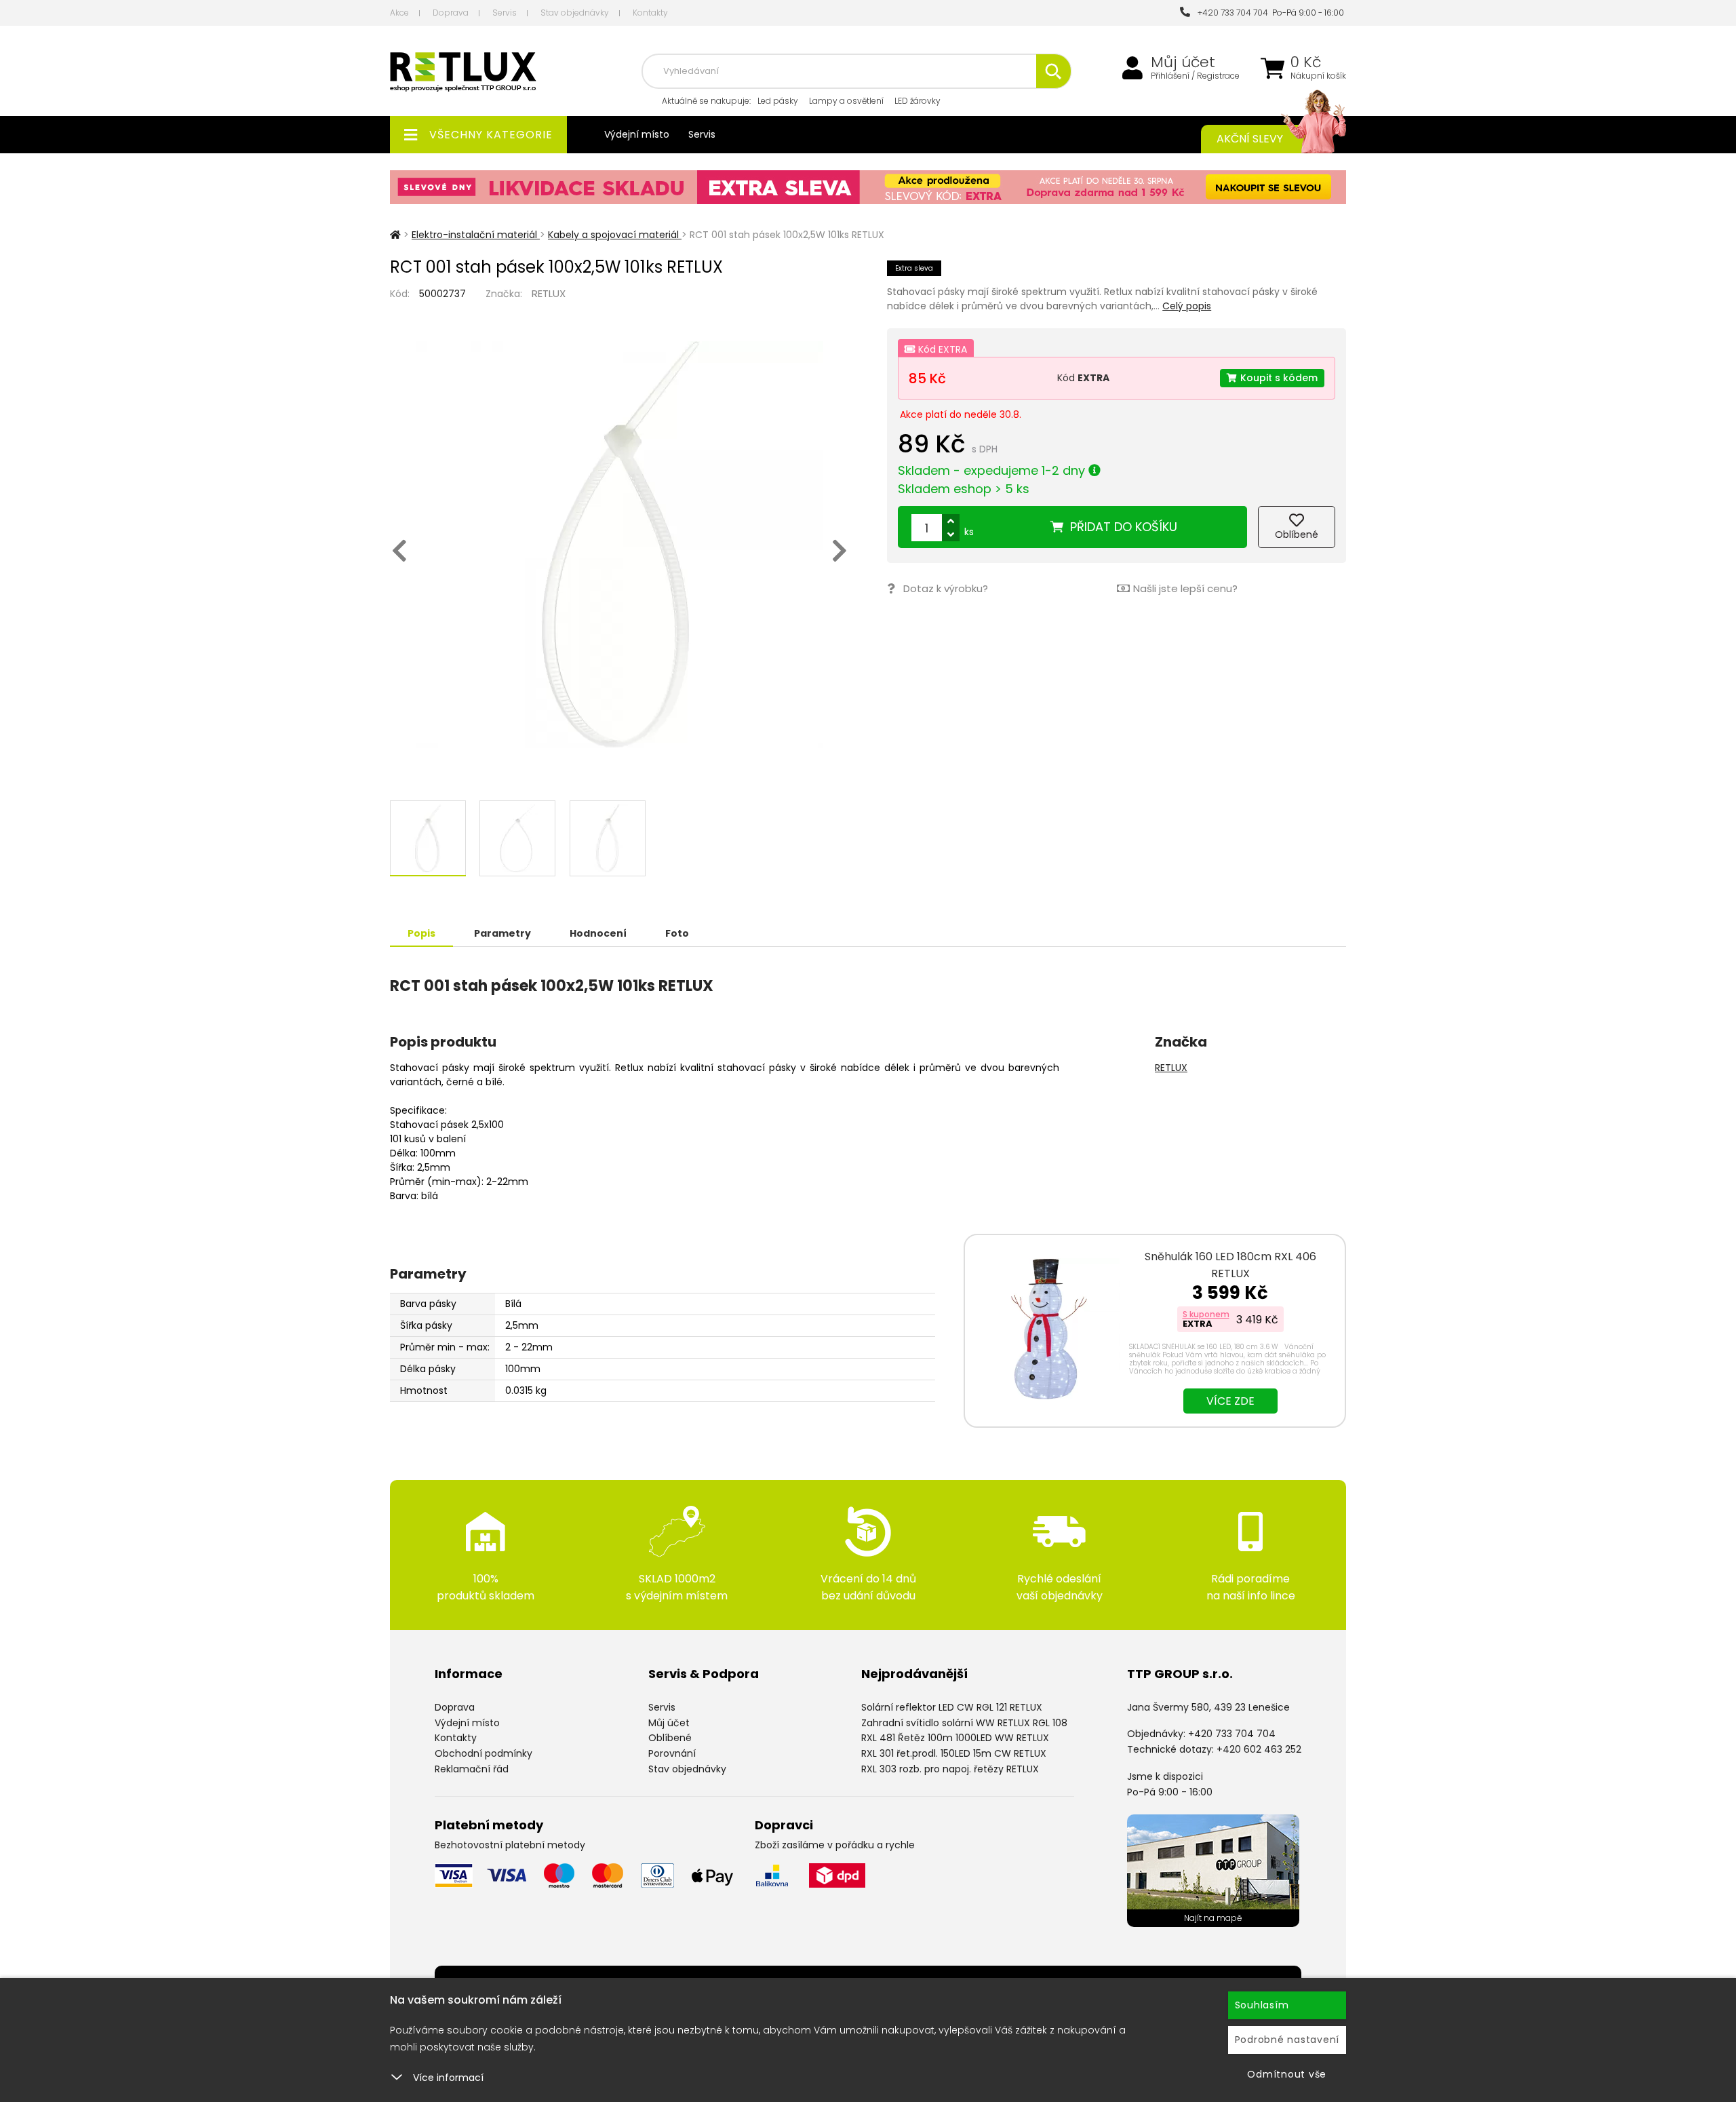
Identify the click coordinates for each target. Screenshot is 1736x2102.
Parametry (502, 933)
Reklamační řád (472, 1769)
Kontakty (650, 13)
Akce (399, 13)
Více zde (1230, 1401)
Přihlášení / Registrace (1195, 76)
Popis (421, 933)
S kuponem (1206, 1314)
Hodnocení (598, 933)
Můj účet (1183, 62)
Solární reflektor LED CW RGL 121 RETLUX (952, 1707)
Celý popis (1187, 306)
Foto (677, 933)
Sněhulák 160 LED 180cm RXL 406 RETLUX (1230, 1265)
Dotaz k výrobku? (946, 588)
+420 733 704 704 (1231, 13)
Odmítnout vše (1287, 2074)
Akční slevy (1250, 139)
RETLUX (549, 293)
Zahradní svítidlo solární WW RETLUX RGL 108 (964, 1723)
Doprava (451, 13)
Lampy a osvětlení (846, 101)
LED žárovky (918, 101)
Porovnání (672, 1753)
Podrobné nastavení (1287, 2040)
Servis (505, 13)
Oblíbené (670, 1738)
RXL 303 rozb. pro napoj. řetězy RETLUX (950, 1769)
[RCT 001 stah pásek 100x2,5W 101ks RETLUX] (619, 545)
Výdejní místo (637, 134)
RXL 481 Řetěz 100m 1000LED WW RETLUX (955, 1738)
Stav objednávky (575, 13)
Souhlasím (1262, 2005)
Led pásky (778, 101)
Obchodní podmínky (484, 1753)
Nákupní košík (1318, 76)
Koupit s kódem (1279, 378)
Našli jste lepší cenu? (1185, 588)
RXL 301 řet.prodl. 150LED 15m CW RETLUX (954, 1753)
